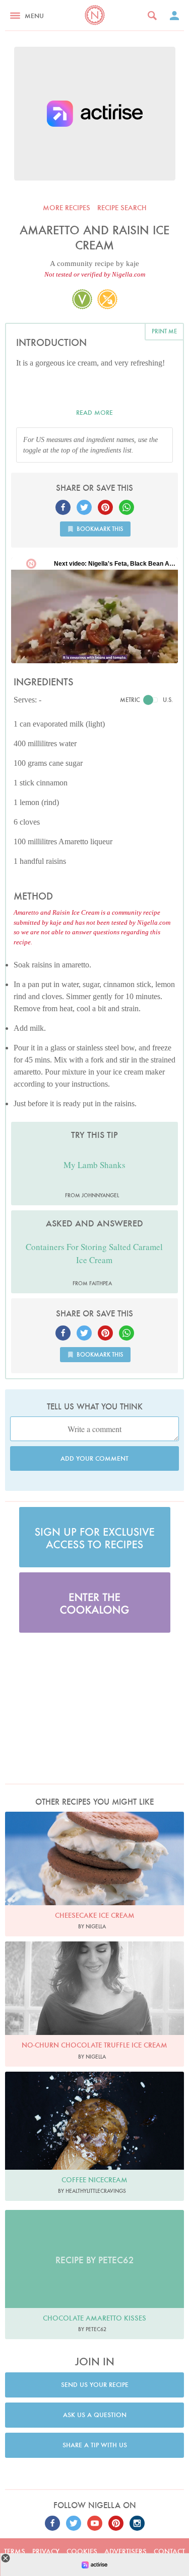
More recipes (67, 208)
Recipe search (122, 208)
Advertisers (125, 2551)
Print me (164, 331)
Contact (169, 2551)
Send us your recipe (95, 2385)
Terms (15, 2551)
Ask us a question (95, 2415)
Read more (94, 413)
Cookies (82, 2551)
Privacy (46, 2551)
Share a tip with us (95, 2445)
